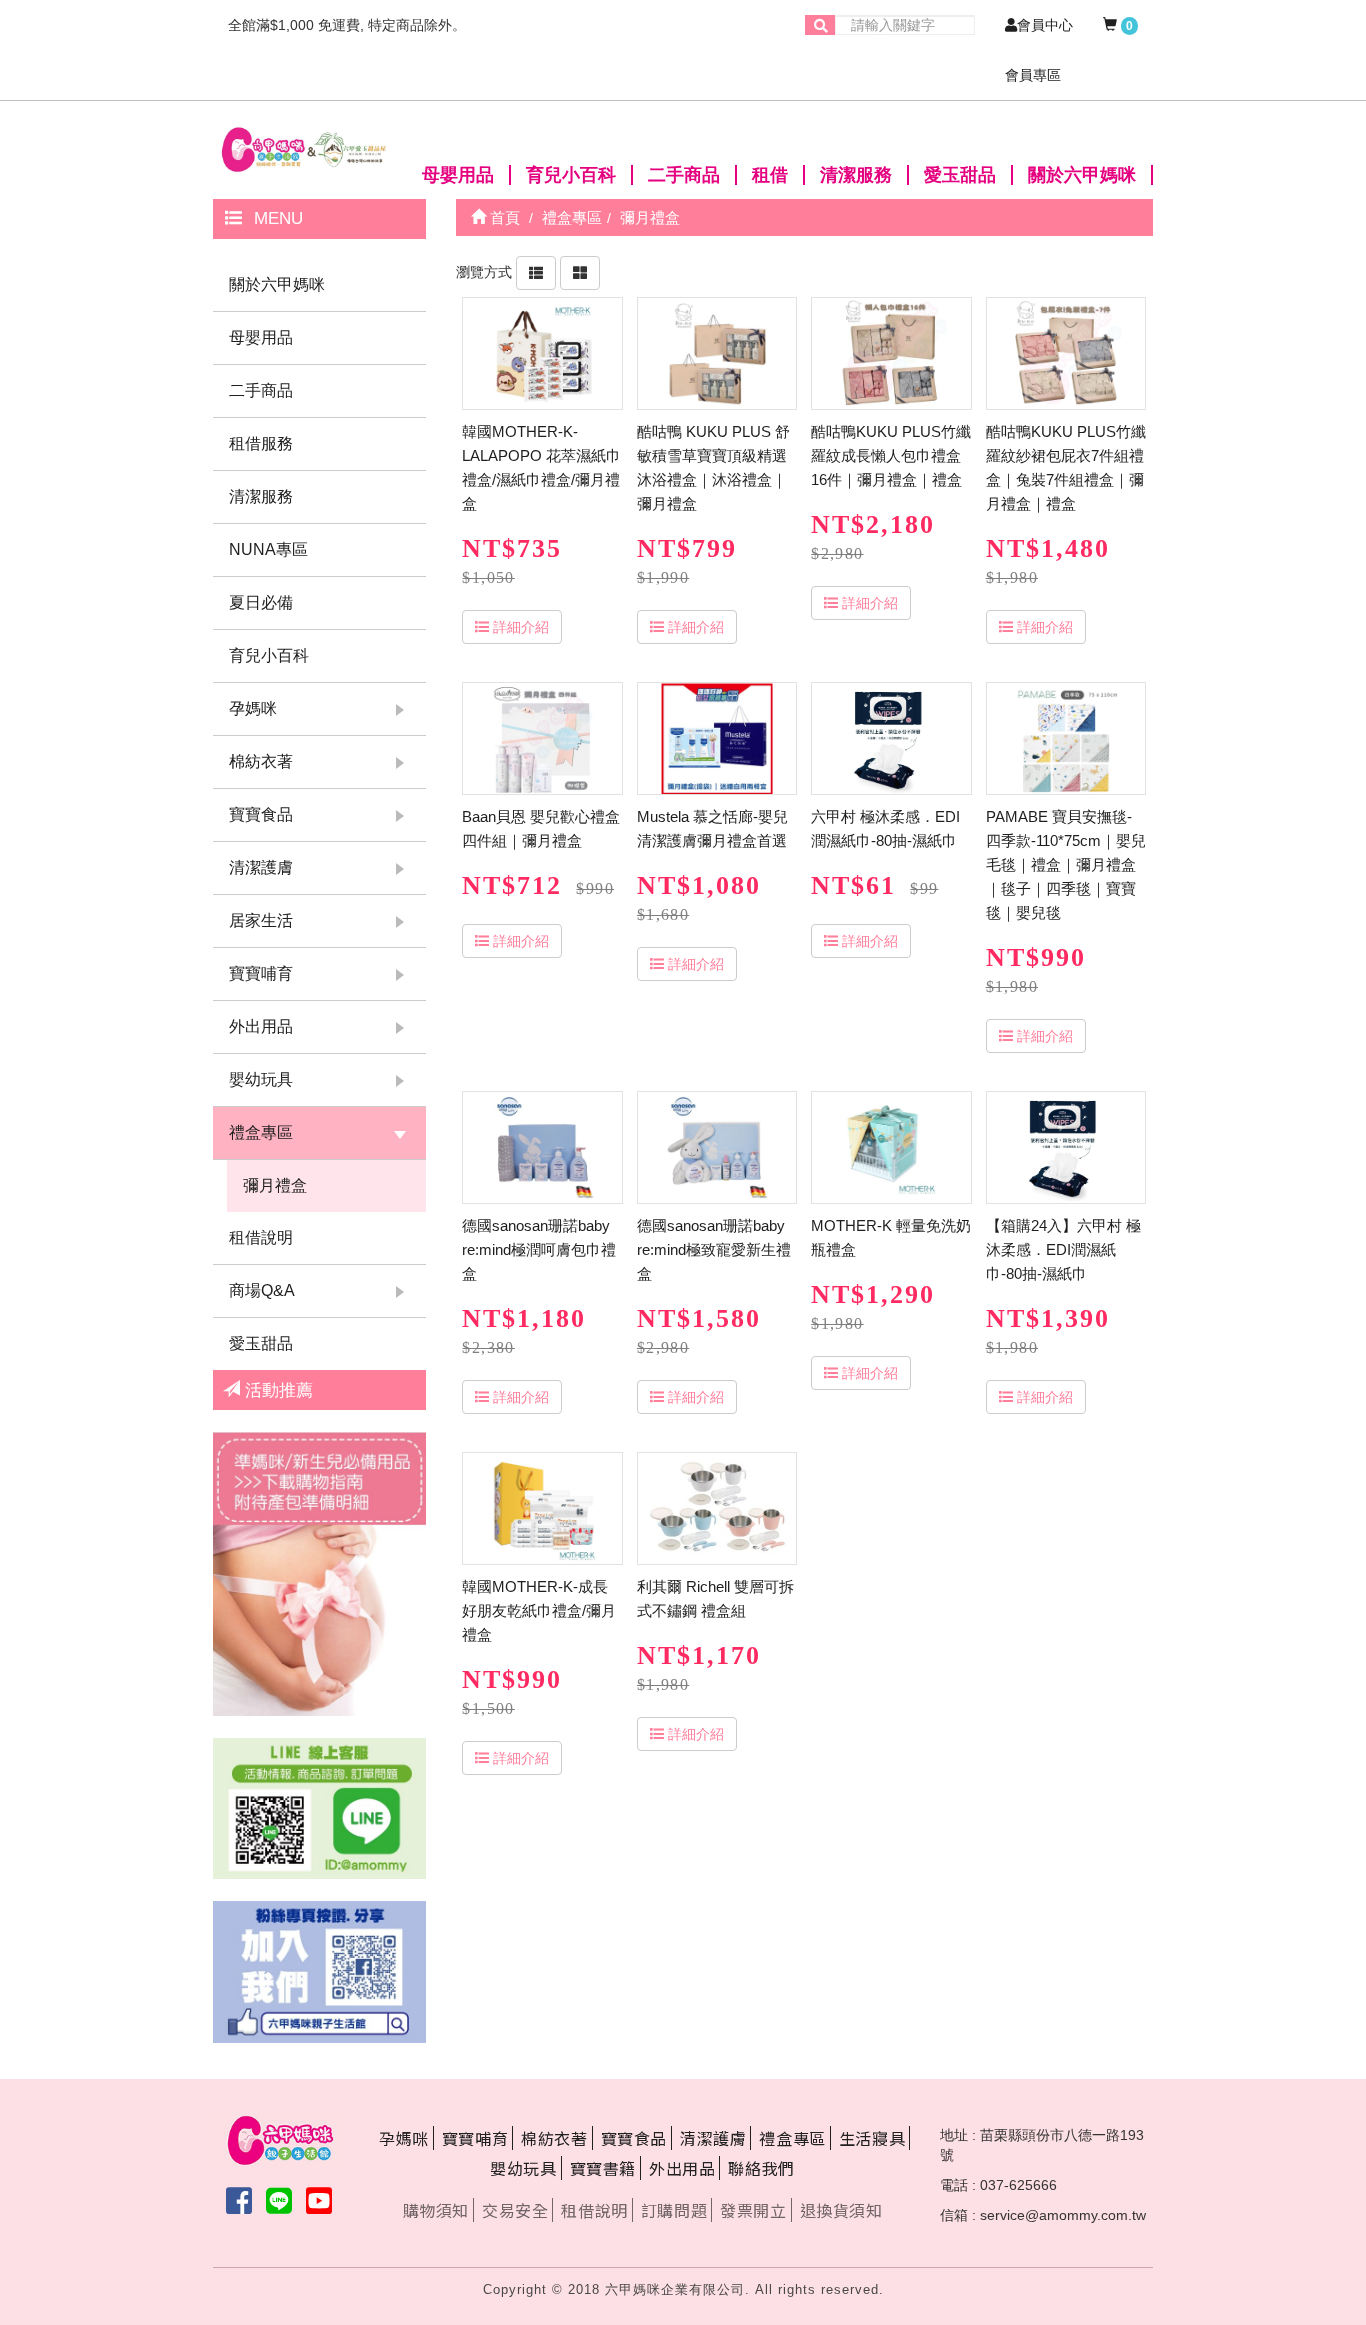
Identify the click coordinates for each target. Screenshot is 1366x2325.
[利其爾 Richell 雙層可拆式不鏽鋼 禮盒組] (717, 1508)
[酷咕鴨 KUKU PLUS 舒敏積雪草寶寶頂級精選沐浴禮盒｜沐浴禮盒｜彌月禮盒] (717, 353)
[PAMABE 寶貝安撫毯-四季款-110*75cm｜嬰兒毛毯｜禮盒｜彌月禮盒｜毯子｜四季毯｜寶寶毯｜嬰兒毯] (1066, 738)
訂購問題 (674, 2210)
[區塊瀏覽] (580, 272)
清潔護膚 (261, 867)
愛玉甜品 (960, 175)
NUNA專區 (268, 549)
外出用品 (261, 1026)
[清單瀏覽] (536, 272)
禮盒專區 (261, 1132)
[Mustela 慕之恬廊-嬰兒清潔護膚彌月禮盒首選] (717, 738)
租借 (770, 175)
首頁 (503, 217)
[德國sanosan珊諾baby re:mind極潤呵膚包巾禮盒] (542, 1147)
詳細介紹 (521, 627)
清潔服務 (856, 175)
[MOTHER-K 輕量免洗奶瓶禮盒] (891, 1147)
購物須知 (436, 2210)
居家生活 (261, 920)
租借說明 (261, 1237)
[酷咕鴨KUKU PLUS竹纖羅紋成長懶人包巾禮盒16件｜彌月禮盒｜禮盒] (891, 353)
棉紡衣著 (261, 761)
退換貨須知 (841, 2210)
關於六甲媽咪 (1082, 175)
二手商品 (684, 175)
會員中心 (1045, 25)
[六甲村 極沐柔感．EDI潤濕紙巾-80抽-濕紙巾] (891, 738)
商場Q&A (262, 1290)
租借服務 (261, 443)
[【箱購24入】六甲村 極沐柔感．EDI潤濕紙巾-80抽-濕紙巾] (1066, 1147)
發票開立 (753, 2210)
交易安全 (515, 2210)
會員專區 (1033, 75)
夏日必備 (261, 602)
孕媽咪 (253, 708)
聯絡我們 (761, 2168)
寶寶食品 (261, 814)
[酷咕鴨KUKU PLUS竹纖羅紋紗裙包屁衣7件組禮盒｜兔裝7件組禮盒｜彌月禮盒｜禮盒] (1066, 353)
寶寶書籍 (603, 2168)
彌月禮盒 (275, 1185)
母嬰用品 (458, 175)
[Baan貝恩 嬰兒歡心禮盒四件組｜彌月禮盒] (542, 738)
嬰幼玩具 (261, 1079)
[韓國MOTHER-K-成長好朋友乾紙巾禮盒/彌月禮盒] (542, 1508)
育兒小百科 (571, 175)
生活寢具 (872, 2138)
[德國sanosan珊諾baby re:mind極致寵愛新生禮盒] (717, 1147)
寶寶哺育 (261, 973)
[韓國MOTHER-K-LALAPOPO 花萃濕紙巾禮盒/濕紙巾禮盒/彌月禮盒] (542, 353)
